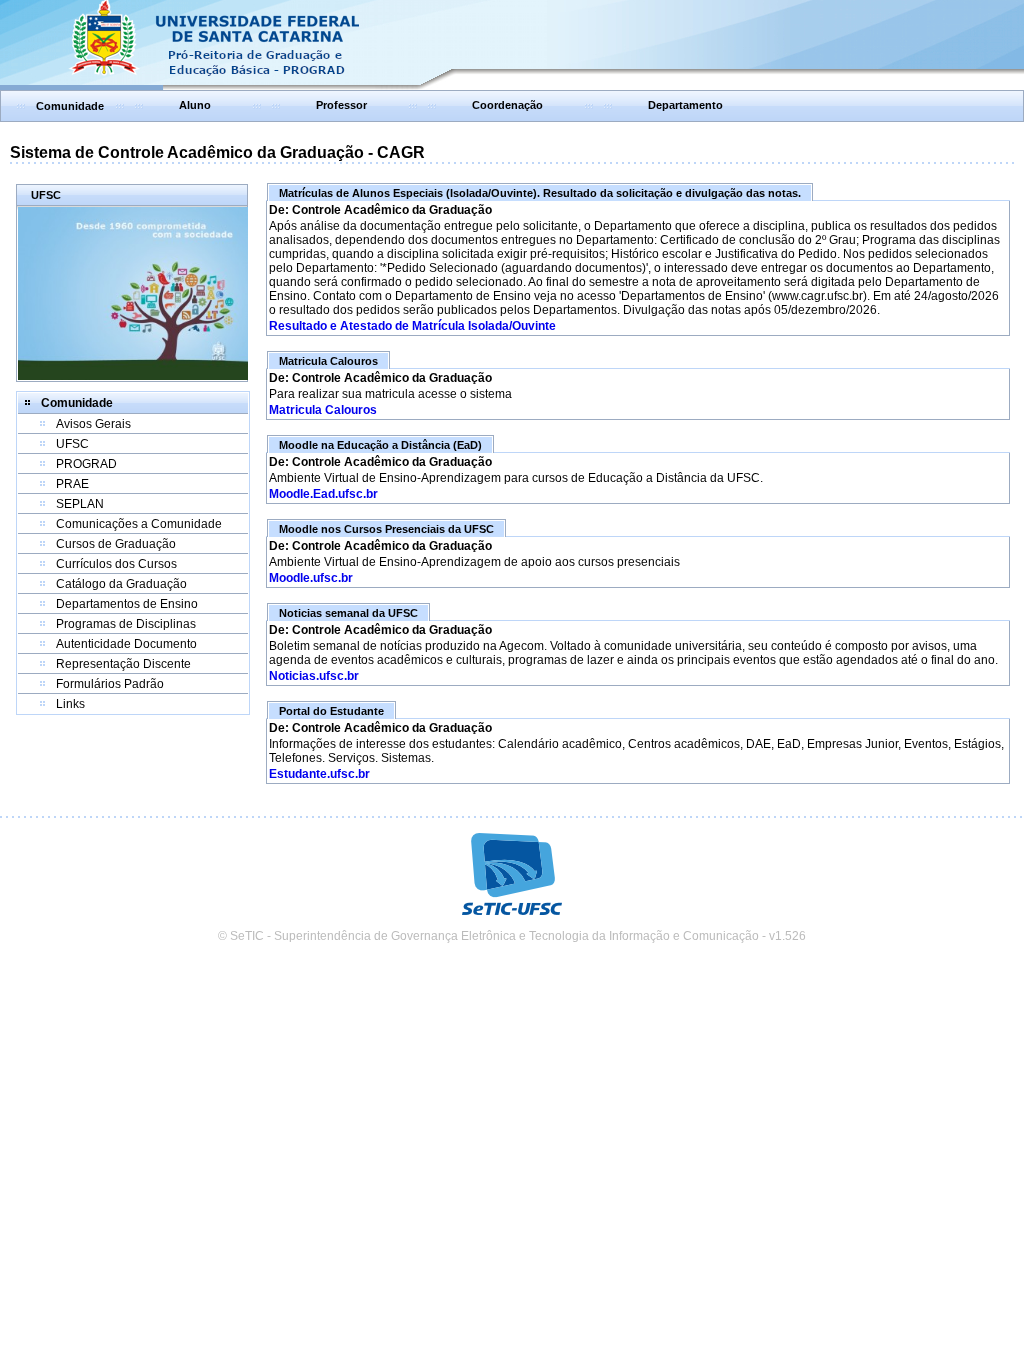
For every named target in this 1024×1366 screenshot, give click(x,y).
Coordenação (507, 105)
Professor (341, 105)
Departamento (685, 105)
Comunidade (70, 106)
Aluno (195, 105)
